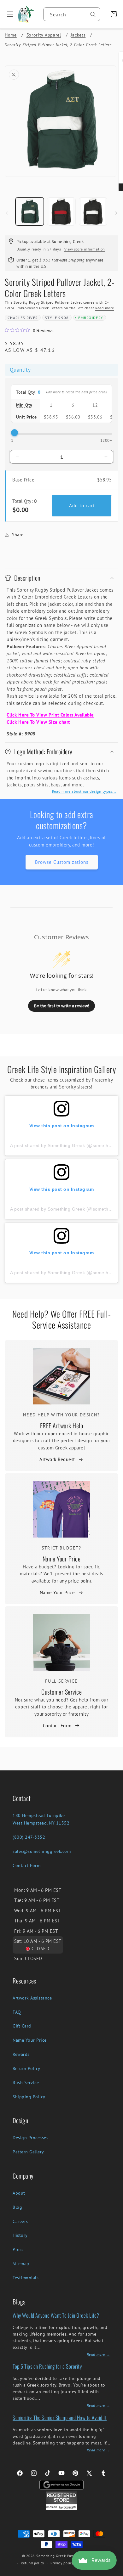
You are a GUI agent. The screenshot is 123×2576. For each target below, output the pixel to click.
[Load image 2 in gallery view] (61, 211)
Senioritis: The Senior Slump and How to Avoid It (60, 2418)
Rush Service (26, 2083)
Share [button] (18, 535)
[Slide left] (7, 213)
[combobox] (72, 14)
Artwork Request (57, 1459)
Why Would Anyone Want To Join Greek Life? (56, 2315)
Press (18, 2249)
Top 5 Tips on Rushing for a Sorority (47, 2366)
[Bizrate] (114, 2572)
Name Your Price (62, 1559)
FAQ (17, 2012)
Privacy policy (62, 2563)
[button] (8, 14)
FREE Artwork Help (62, 1426)
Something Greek (51, 2556)
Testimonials (26, 2278)
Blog (17, 2207)
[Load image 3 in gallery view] (93, 211)
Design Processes (30, 2138)
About (19, 2193)
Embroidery (91, 318)
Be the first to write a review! (61, 1006)
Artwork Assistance (32, 1998)
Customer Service (61, 1692)
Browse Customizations (62, 862)
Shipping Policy (29, 2097)
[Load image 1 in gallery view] (30, 211)
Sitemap (21, 2264)
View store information (85, 249)
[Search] (93, 14)
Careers (20, 2221)
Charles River (23, 318)
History (20, 2235)
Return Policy (26, 2068)
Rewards (21, 2054)
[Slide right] (116, 213)
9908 (64, 318)
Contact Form (57, 1726)
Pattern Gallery (28, 2152)
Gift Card (22, 2026)
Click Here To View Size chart (38, 722)
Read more (105, 308)
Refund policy (32, 2563)
